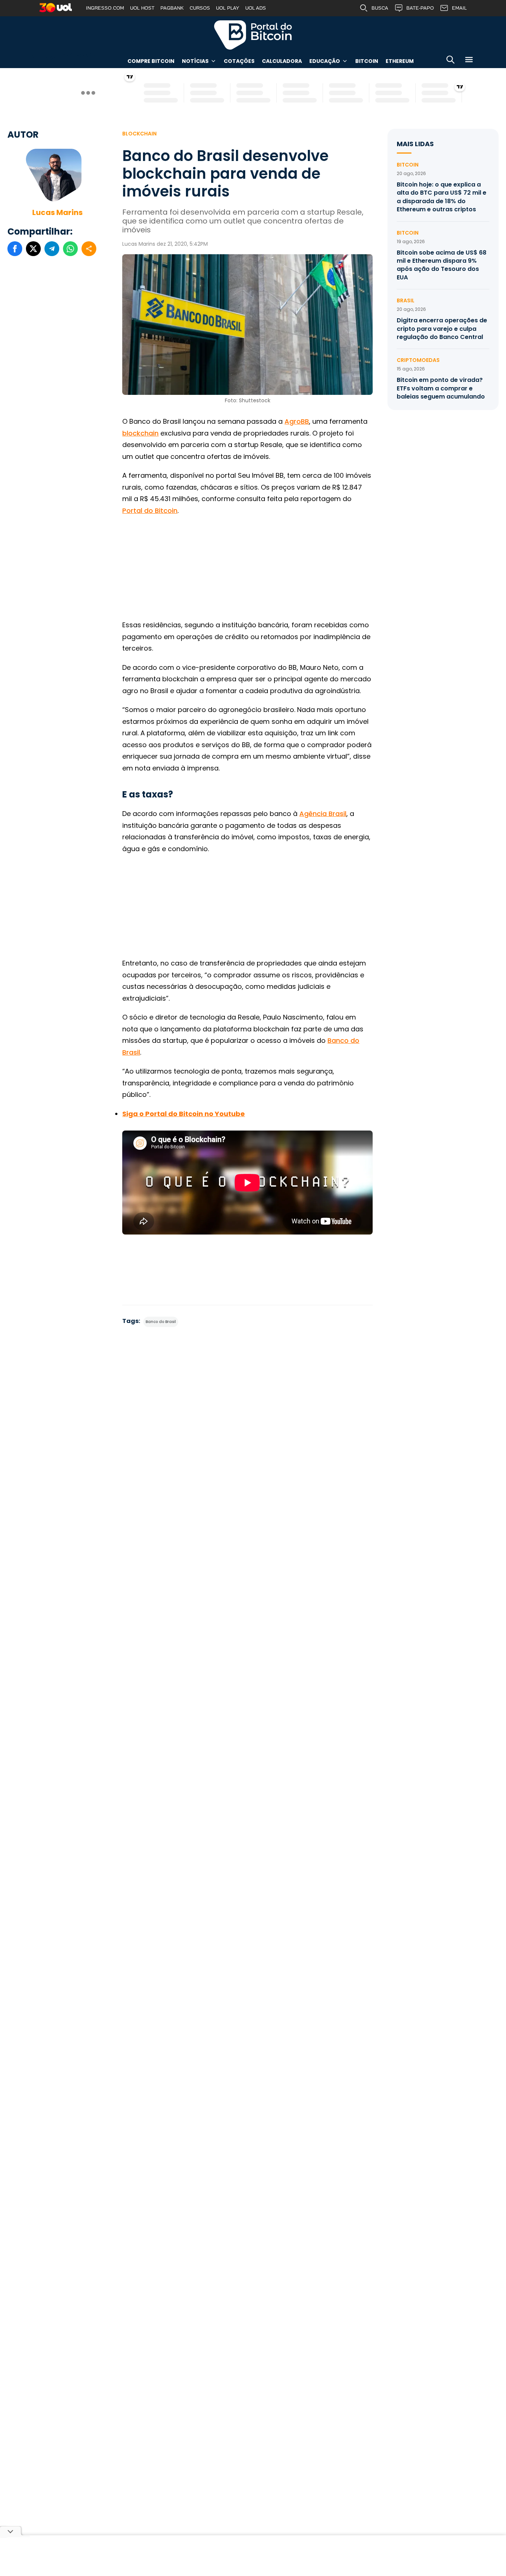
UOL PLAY (228, 8)
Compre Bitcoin (151, 61)
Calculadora (282, 61)
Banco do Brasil (161, 1322)
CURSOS (200, 8)
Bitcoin (367, 61)
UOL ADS (256, 8)
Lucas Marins (57, 212)
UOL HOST (142, 8)
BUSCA (380, 8)
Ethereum (400, 61)
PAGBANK (172, 8)
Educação (325, 61)
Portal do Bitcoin (253, 35)
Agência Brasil (323, 814)
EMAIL (459, 8)
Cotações (239, 61)
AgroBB (297, 421)
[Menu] (469, 61)
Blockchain (139, 134)
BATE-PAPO (420, 8)
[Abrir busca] (450, 61)
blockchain (140, 433)
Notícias (195, 61)
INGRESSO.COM (105, 8)
